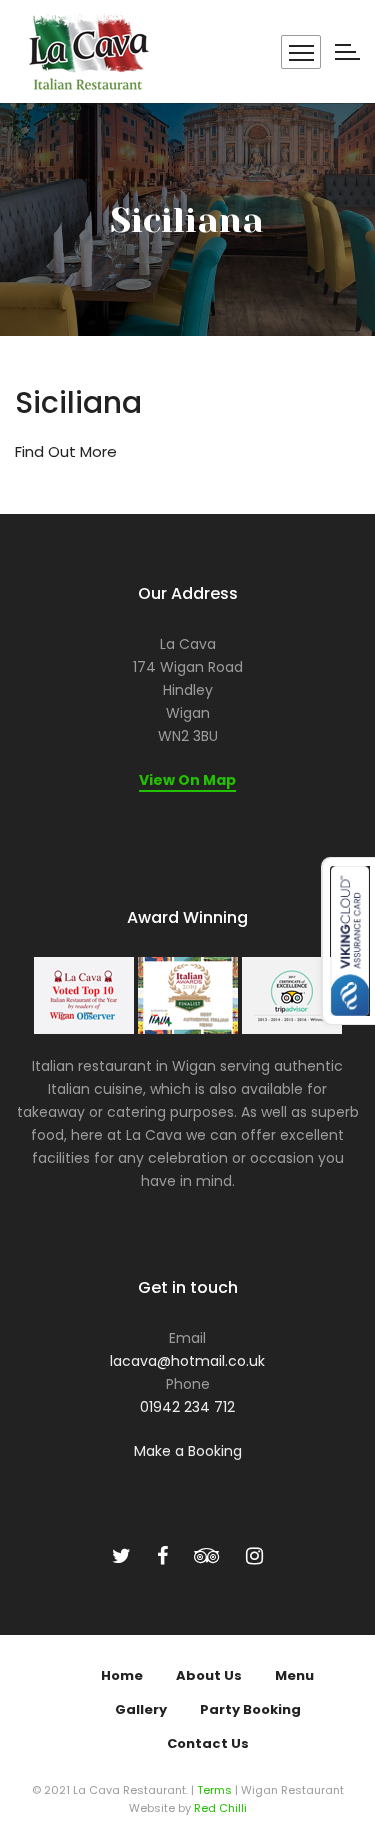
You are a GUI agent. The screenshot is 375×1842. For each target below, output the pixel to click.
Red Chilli (220, 1808)
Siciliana (78, 402)
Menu (294, 1675)
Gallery (141, 1709)
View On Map (187, 780)
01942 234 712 (187, 1407)
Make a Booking (188, 1451)
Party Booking (250, 1709)
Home (122, 1675)
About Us (209, 1675)
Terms (214, 1790)
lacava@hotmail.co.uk (187, 1361)
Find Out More (66, 451)
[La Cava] (87, 51)
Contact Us (208, 1743)
